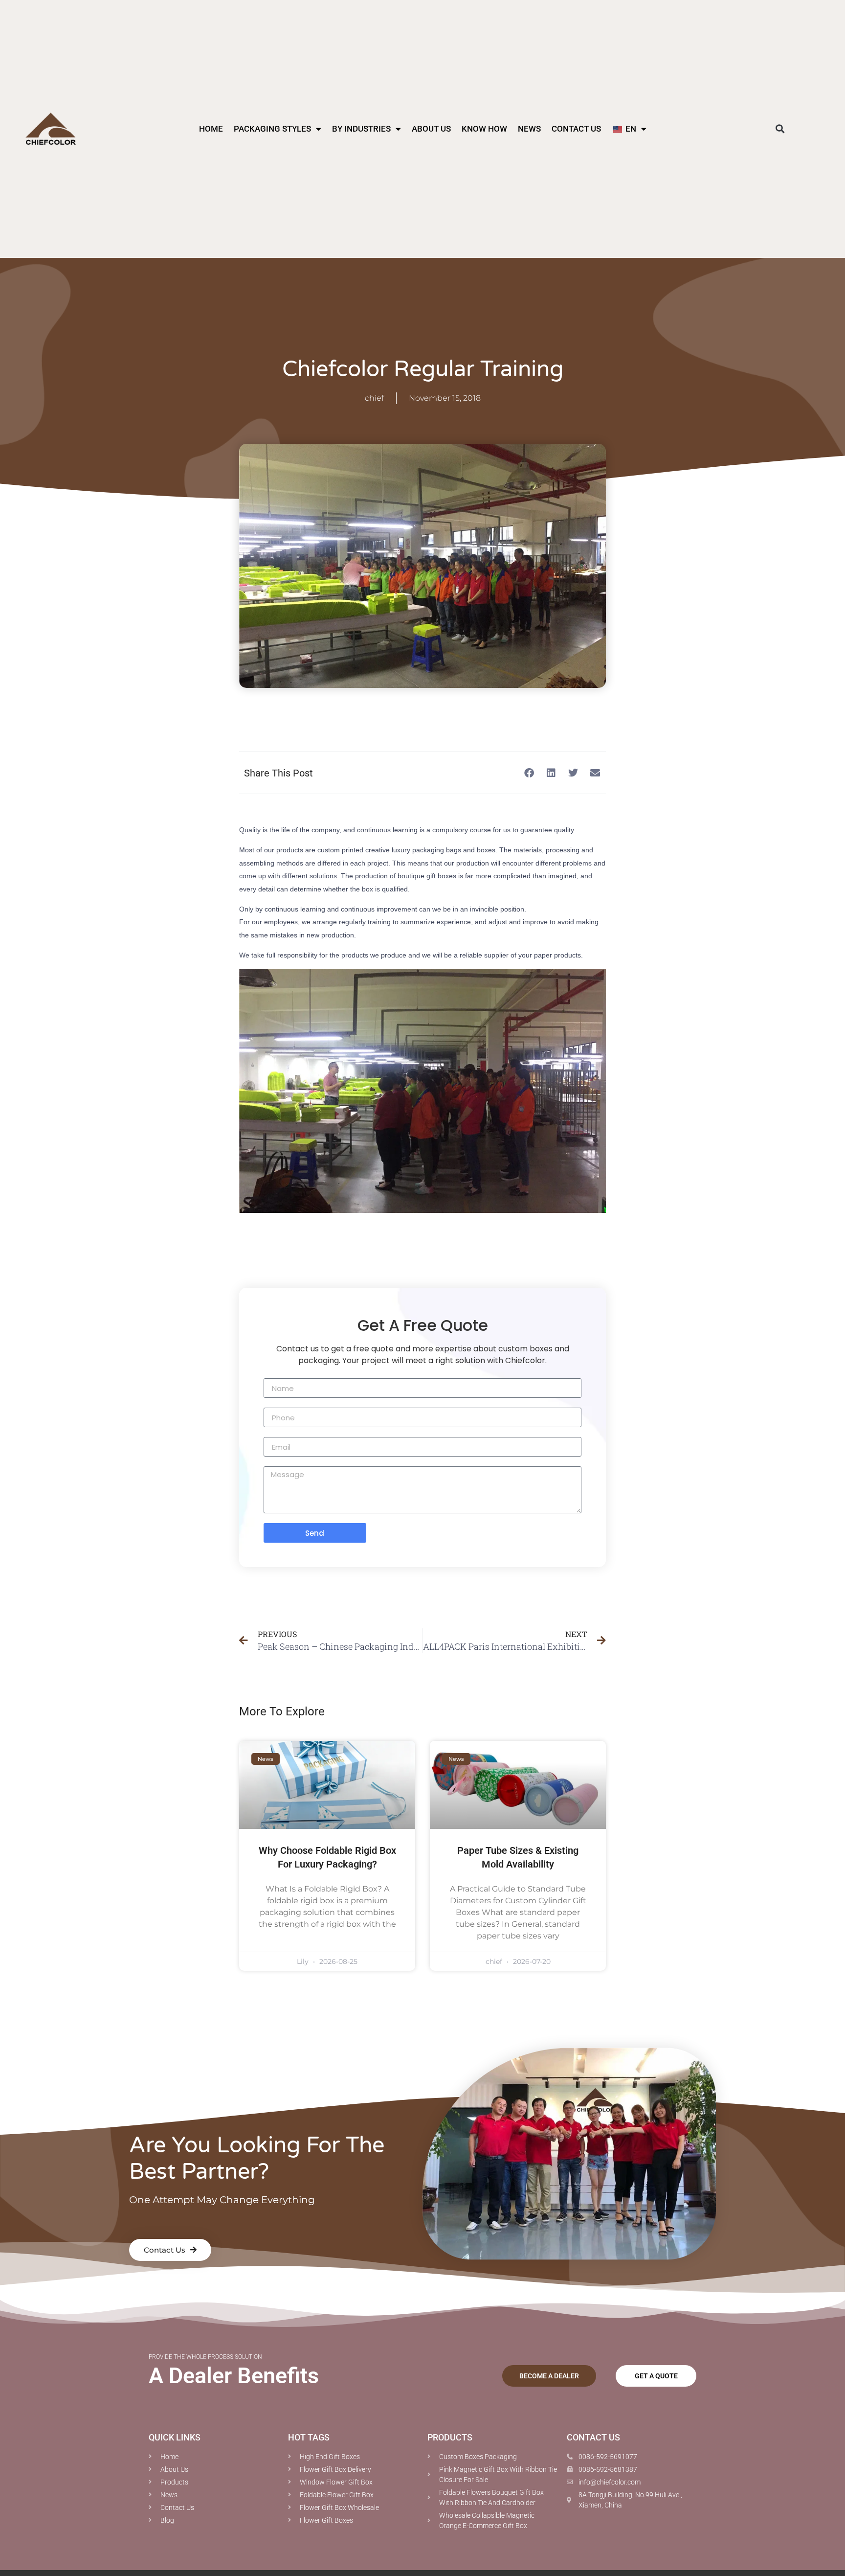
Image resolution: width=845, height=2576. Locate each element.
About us (431, 129)
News (529, 129)
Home (211, 129)
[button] (780, 129)
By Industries (361, 129)
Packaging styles (272, 129)
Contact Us (576, 129)
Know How (484, 129)
